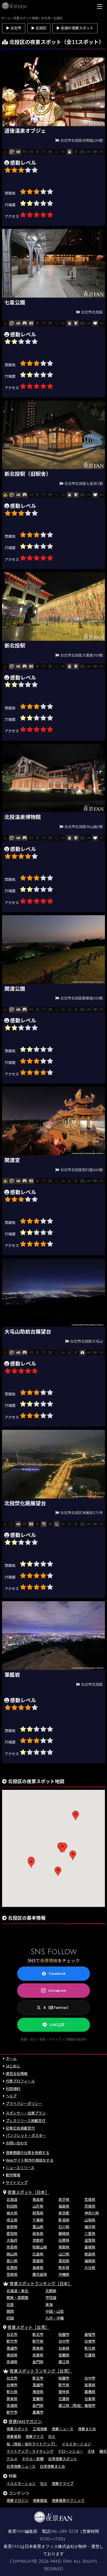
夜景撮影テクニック (68, 2500)
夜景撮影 (14, 2436)
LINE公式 (57, 2025)
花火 (52, 2436)
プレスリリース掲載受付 (26, 2121)
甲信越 (51, 2298)
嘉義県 (90, 2392)
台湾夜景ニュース (21, 2466)
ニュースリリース (20, 2168)
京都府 (38, 2240)
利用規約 (13, 2089)
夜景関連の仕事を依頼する (28, 2153)
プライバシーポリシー (24, 2103)
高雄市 (12, 2348)
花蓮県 (90, 2355)
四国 (10, 2318)
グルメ (12, 2459)
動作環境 (13, 2175)
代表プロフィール (20, 2081)
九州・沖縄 (55, 2318)
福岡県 (90, 2261)
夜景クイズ (35, 2436)
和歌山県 (40, 2247)
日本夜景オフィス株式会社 (50, 2547)
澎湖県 (12, 2362)
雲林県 (64, 2392)
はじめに (13, 2066)
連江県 (64, 2362)
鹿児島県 (40, 2274)
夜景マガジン (17, 2500)
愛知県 (12, 2234)
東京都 (64, 2213)
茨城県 (90, 2206)
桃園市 (64, 2334)
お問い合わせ (17, 2143)
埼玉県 (12, 2220)
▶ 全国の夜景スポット (75, 28)
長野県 (12, 2227)
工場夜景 (40, 2429)
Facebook (57, 1973)
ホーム (11, 2058)
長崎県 (38, 2268)
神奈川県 (92, 2213)
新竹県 (38, 2341)
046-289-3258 (64, 2532)
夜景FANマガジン (25, 2421)
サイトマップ (17, 2183)
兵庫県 (64, 2240)
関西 (10, 2311)
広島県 (38, 2254)
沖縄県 (64, 2274)
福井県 (90, 2227)
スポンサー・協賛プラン (26, 2113)
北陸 (10, 2305)
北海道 (12, 2199)
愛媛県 (38, 2261)
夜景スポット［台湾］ (28, 2327)
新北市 (38, 2334)
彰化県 (90, 2348)
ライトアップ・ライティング (30, 2451)
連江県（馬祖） (71, 2405)
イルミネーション (76, 2444)
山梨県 (90, 2220)
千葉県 (38, 2220)
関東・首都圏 (17, 2298)
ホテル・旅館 (33, 2459)
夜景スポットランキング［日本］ (41, 2283)
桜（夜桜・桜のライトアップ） (32, 2444)
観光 (103, 2451)
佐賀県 (12, 2268)
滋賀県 (90, 2240)
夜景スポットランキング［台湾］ (41, 2371)
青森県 (38, 2199)
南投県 (12, 2355)
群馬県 (38, 2213)
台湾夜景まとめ (52, 2466)
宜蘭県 (64, 2355)
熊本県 (64, 2268)
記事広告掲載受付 (20, 2128)
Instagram (57, 1990)
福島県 (64, 2206)
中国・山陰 (55, 2311)
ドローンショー (71, 2451)
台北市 (12, 2334)
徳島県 (90, 2254)
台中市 (64, 2341)
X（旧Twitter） (57, 2007)
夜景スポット (17, 2429)
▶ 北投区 (39, 28)
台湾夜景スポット (63, 2459)
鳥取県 (64, 2247)
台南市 (90, 2341)
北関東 (51, 2291)
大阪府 (12, 2240)
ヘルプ (11, 2096)
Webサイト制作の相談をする (30, 2160)
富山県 (38, 2227)
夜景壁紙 (40, 2500)
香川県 (12, 2261)
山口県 (64, 2254)
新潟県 (64, 2220)
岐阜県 (38, 2234)
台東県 (64, 2348)
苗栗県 (38, 2355)
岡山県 (12, 2254)
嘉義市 (38, 2412)
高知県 (64, 2261)
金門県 (38, 2362)
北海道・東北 (17, 2291)
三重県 (90, 2234)
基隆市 (90, 2334)
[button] (62, 1848)
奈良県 (12, 2247)
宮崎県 (12, 2274)
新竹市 (12, 2341)
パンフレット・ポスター (26, 2135)
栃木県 (12, 2213)
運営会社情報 (17, 2074)
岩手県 (64, 2199)
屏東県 (38, 2348)
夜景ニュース (62, 2429)
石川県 (64, 2227)
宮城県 (90, 2199)
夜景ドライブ (63, 2484)
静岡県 (64, 2234)
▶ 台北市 (14, 28)
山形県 (38, 2206)
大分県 (90, 2268)
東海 (49, 2305)
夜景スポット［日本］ (28, 2192)
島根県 (90, 2247)
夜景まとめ (87, 2429)
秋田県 (12, 2206)
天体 (91, 2451)
